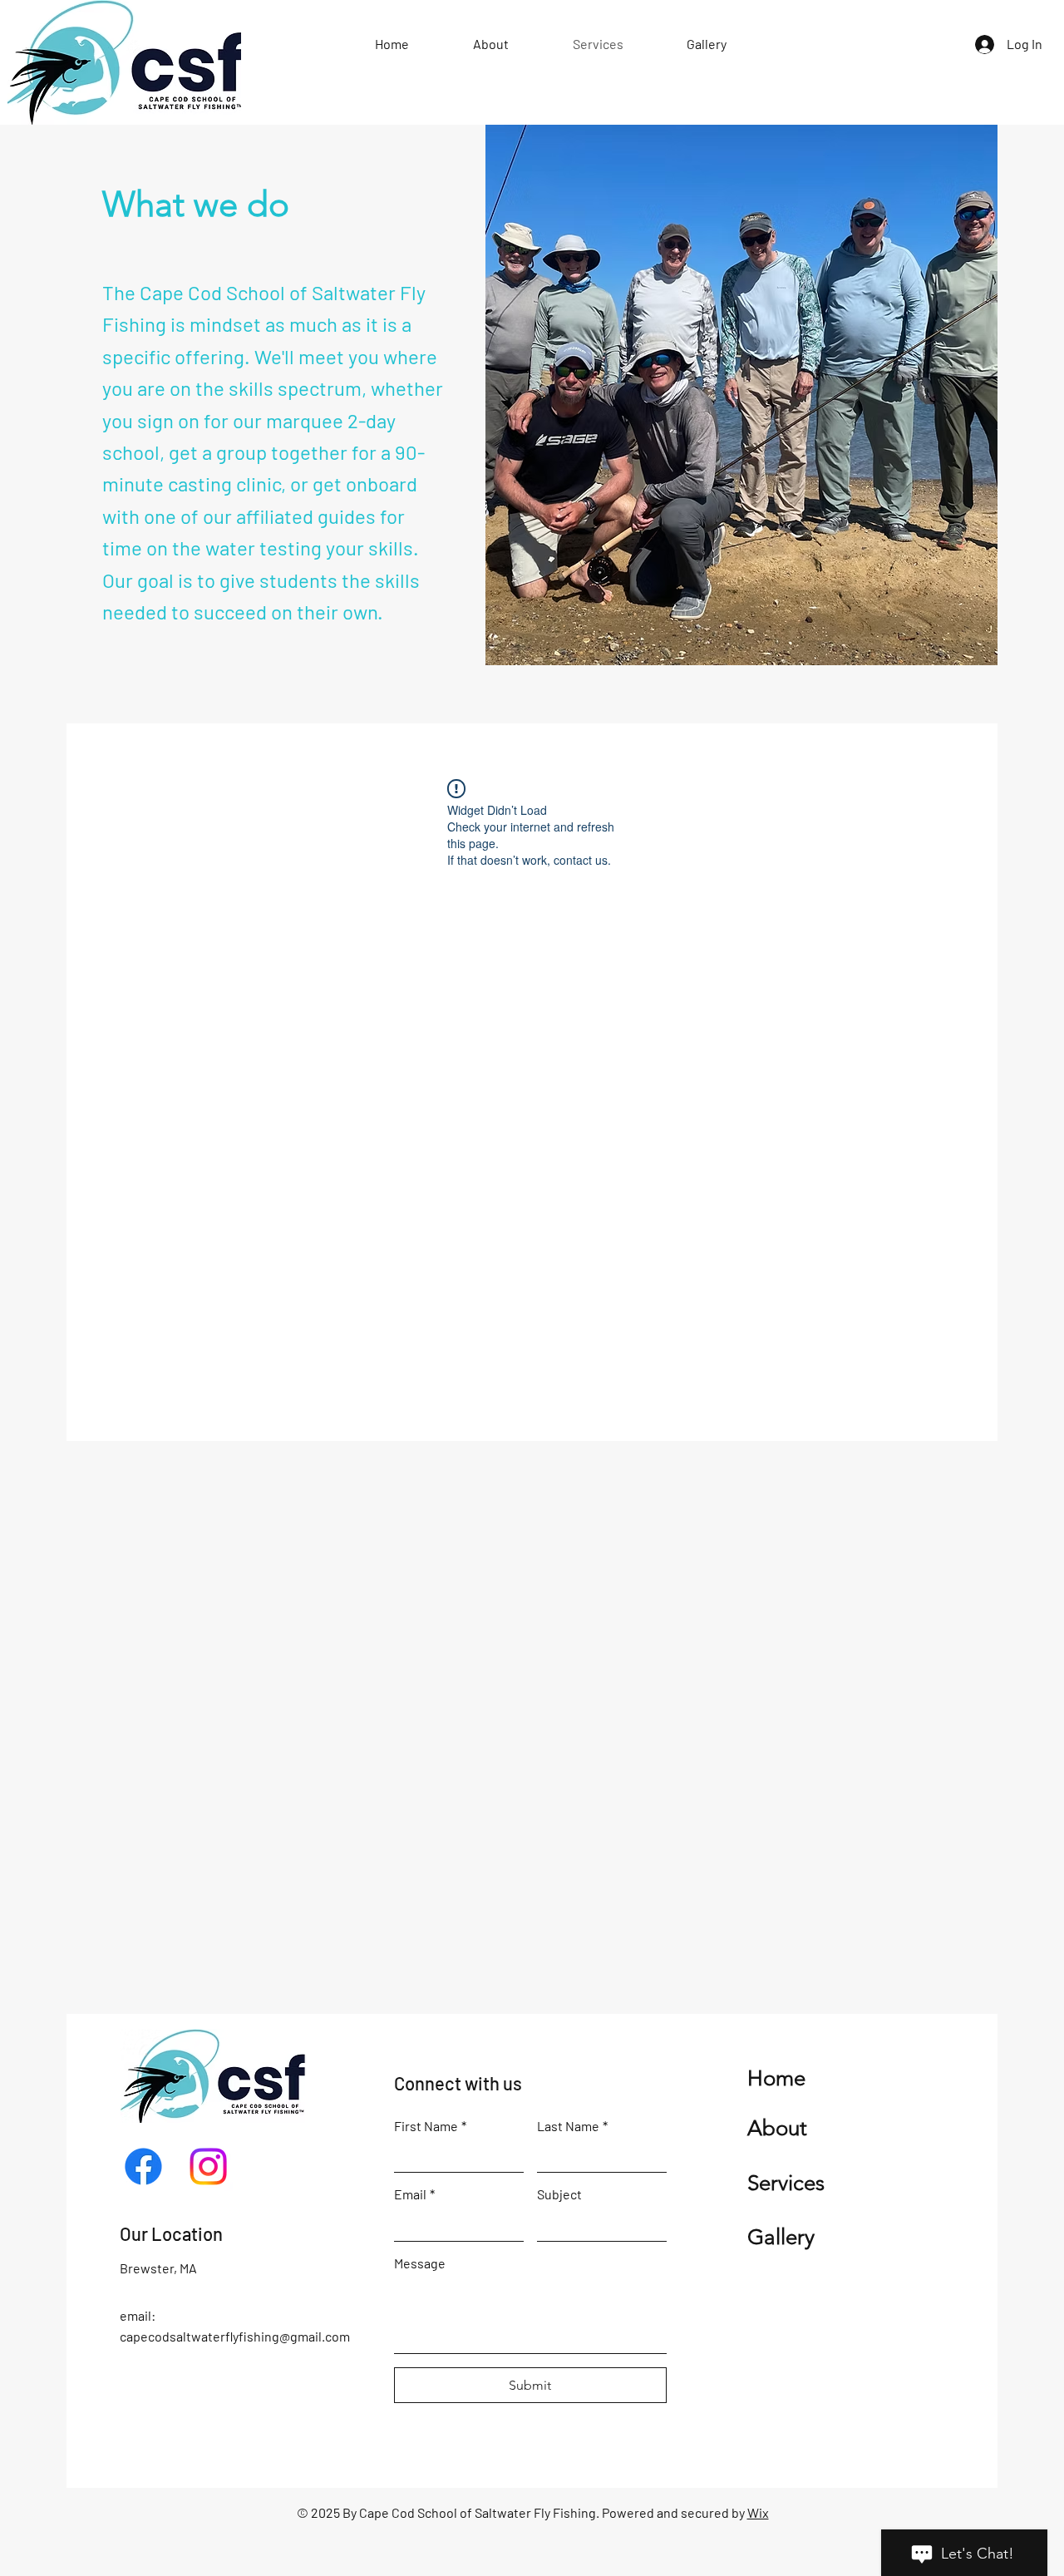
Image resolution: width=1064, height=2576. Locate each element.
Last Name (572, 2126)
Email (414, 2194)
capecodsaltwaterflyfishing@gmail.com (235, 2336)
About (777, 2128)
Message (420, 2263)
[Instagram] (208, 2166)
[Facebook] (143, 2166)
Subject (559, 2194)
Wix (758, 2512)
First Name (430, 2126)
